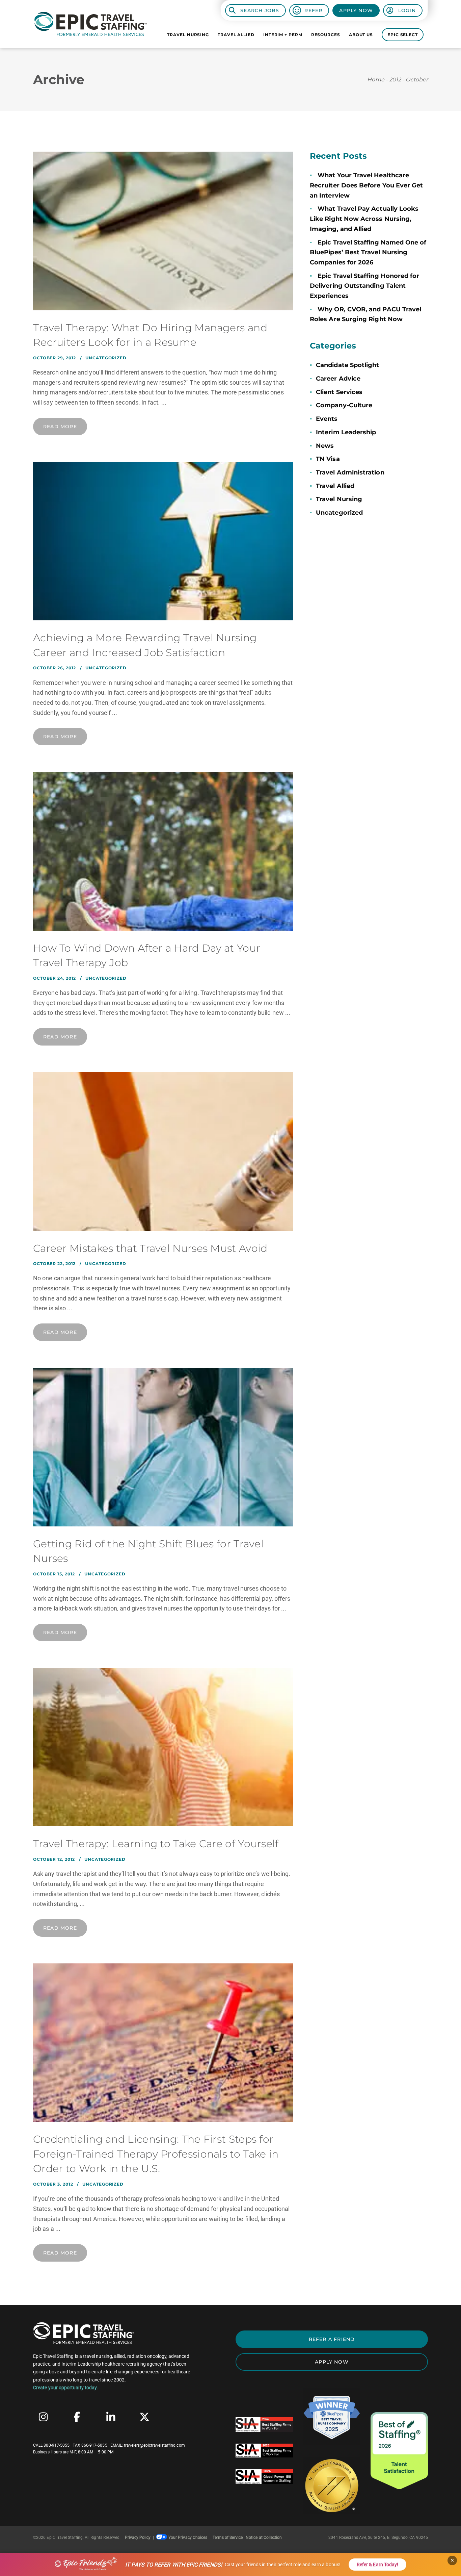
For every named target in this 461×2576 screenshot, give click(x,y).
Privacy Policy (138, 2538)
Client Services (339, 392)
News (325, 446)
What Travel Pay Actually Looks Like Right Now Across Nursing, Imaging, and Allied (364, 219)
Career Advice (338, 379)
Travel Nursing (339, 499)
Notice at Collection (264, 2538)
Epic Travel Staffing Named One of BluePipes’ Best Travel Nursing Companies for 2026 (368, 252)
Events (327, 419)
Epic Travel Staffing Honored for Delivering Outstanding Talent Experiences (364, 286)
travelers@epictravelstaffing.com (154, 2445)
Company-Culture (344, 405)
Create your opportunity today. (65, 2388)
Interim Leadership (346, 432)
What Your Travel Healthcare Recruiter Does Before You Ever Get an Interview (366, 185)
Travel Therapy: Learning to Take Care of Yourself (156, 1844)
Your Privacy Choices (188, 2538)
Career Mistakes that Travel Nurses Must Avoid (150, 1248)
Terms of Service (228, 2538)
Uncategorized (106, 358)
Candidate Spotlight (347, 365)
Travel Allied (335, 486)
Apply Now (356, 10)
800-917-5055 (57, 2445)
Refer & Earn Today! (377, 2565)
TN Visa (328, 459)
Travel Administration (350, 472)
